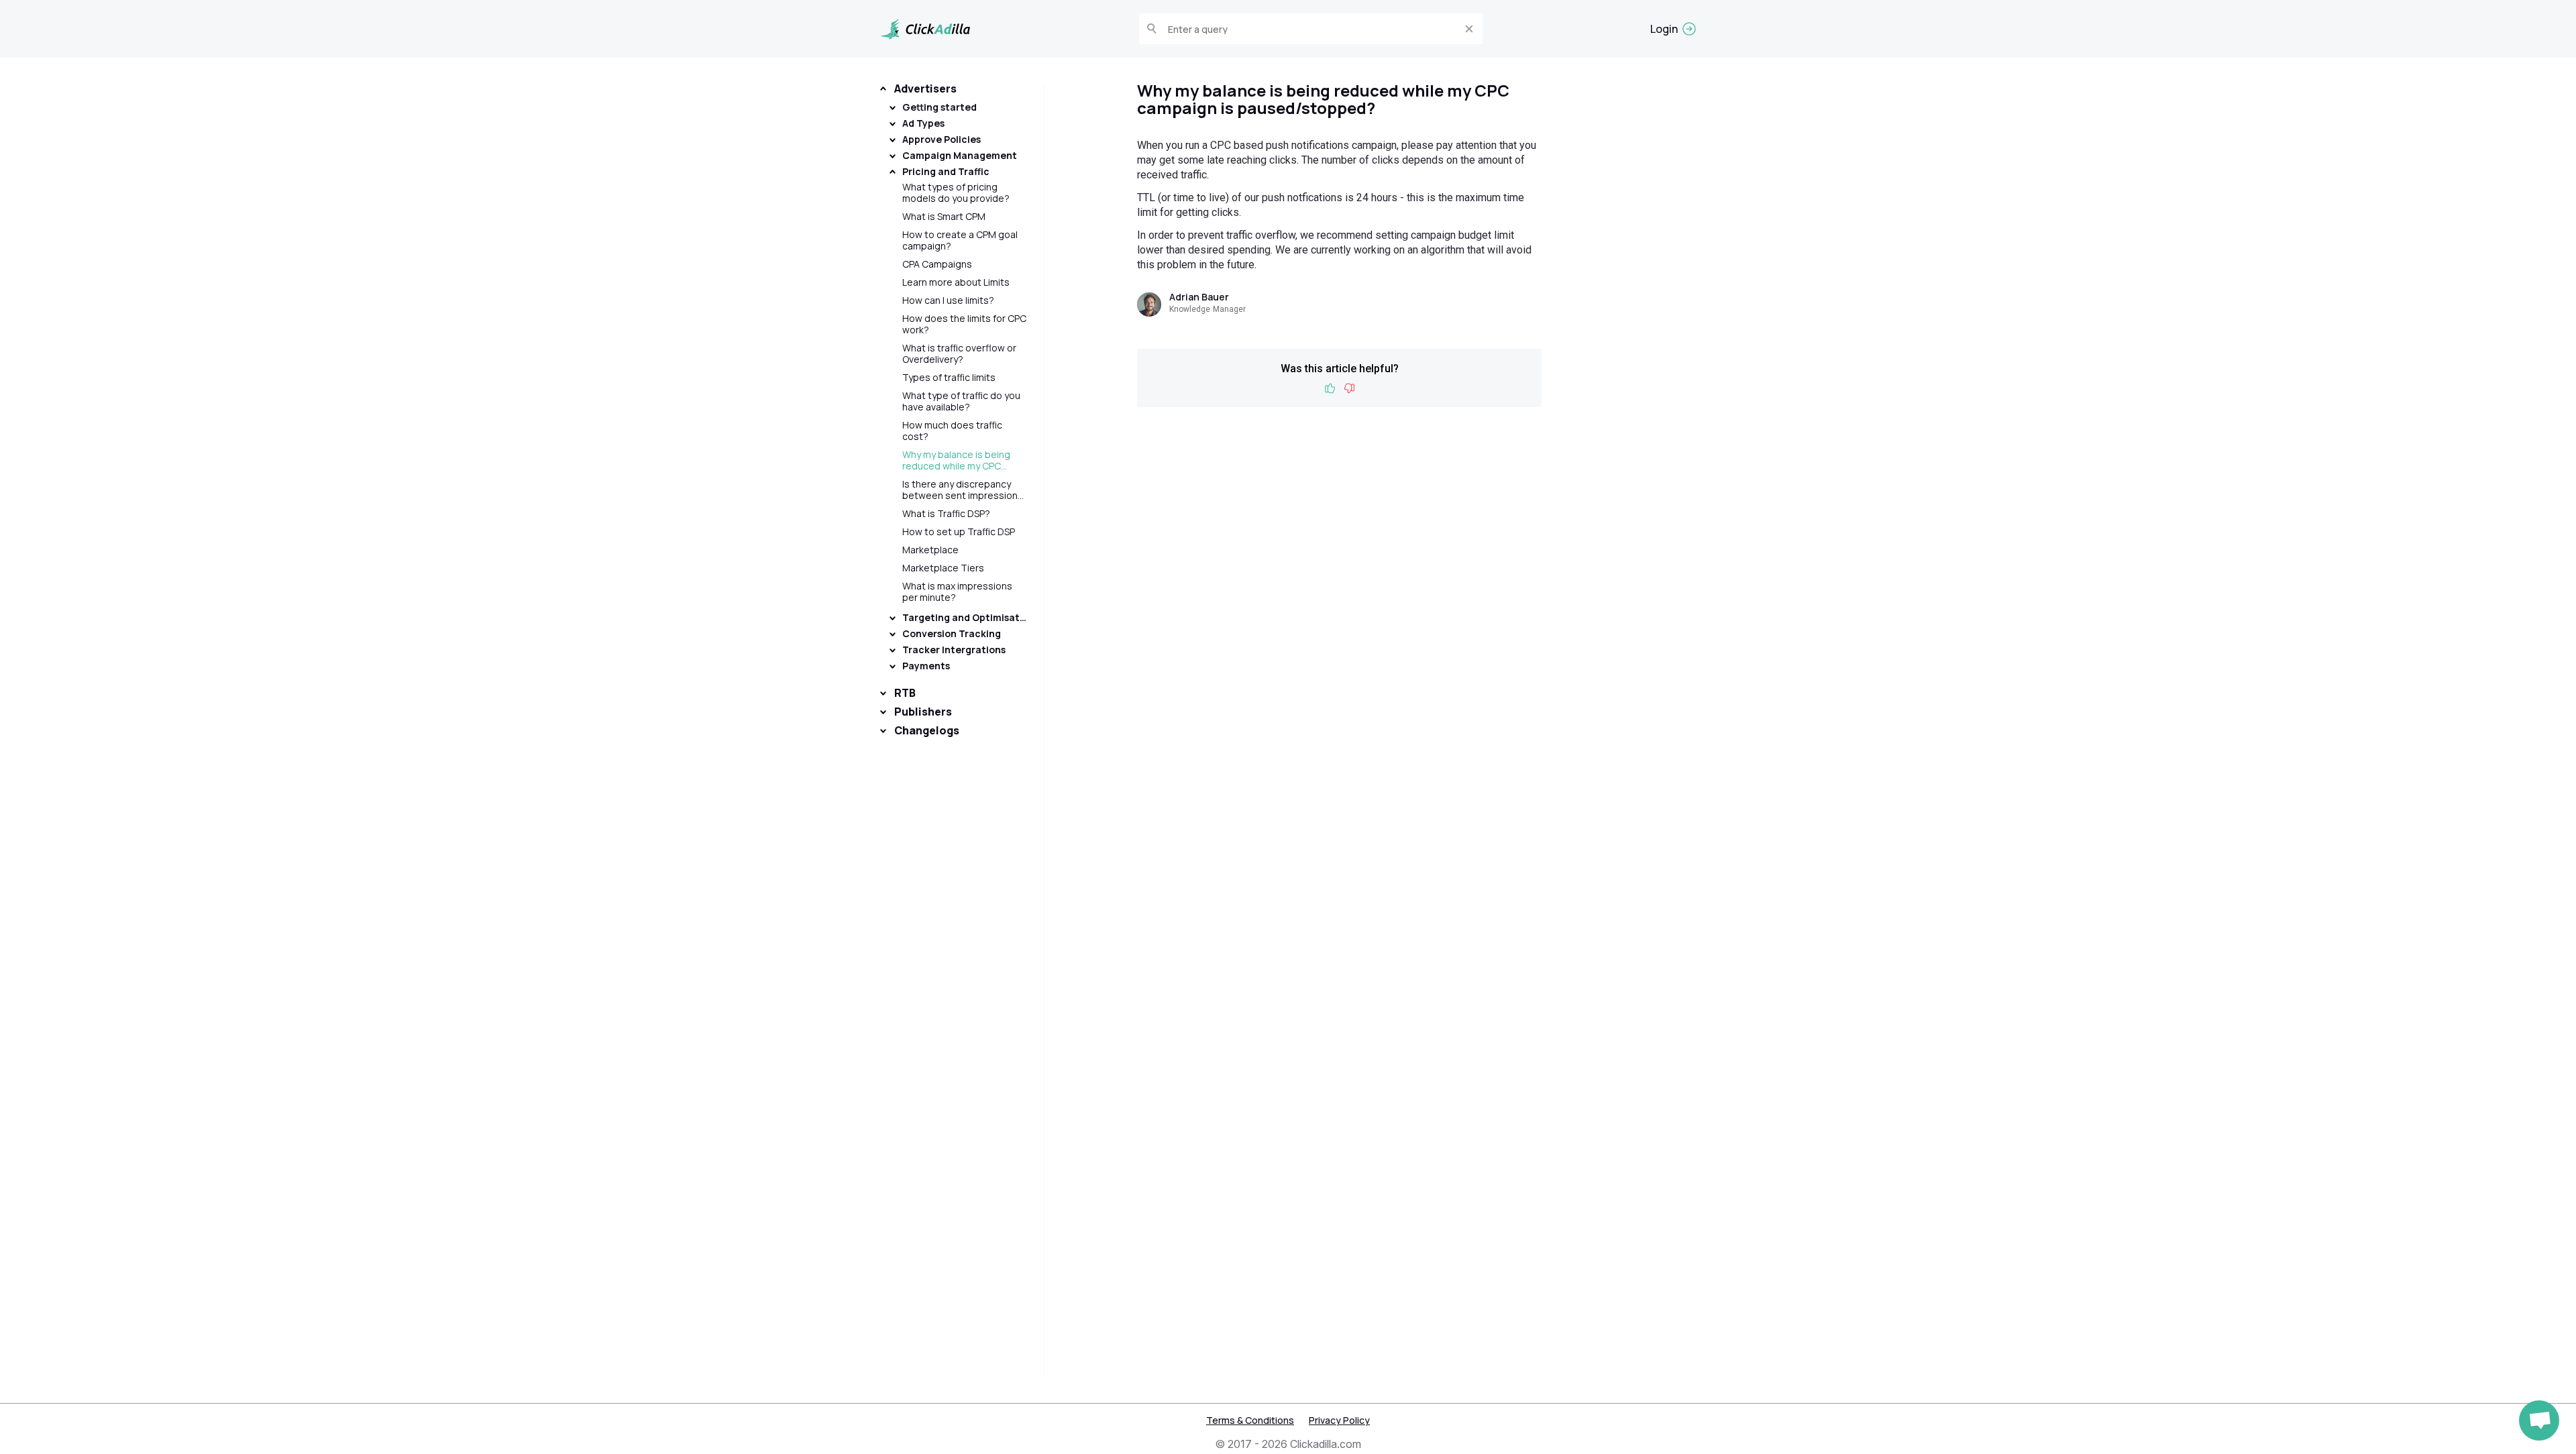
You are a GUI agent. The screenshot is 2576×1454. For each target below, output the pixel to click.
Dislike (1349, 389)
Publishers (923, 712)
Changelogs (927, 730)
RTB (905, 693)
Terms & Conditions (1250, 1420)
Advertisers (925, 89)
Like (1330, 389)
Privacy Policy (1339, 1420)
